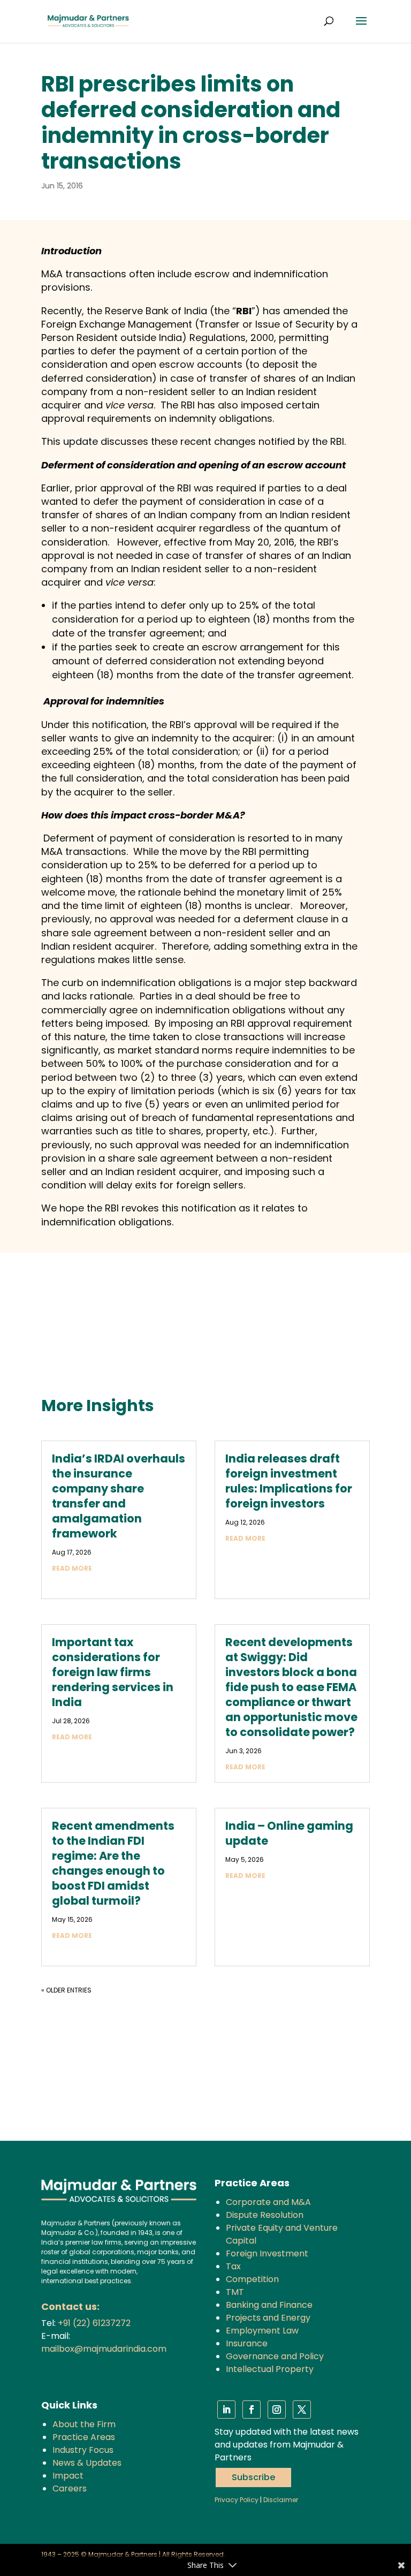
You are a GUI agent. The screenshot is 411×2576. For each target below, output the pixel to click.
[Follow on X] (302, 2410)
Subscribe (253, 2477)
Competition (252, 2279)
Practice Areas (84, 2437)
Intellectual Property (270, 2369)
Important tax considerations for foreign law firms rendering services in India (113, 1672)
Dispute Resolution (265, 2215)
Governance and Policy (275, 2356)
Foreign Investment (267, 2253)
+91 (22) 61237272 (94, 2323)
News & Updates (87, 2463)
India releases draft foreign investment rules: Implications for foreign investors (289, 1481)
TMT (235, 2292)
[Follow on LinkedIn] (226, 2410)
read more (72, 1568)
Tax (233, 2266)
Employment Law (262, 2331)
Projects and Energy (268, 2318)
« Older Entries (66, 1990)
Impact (68, 2476)
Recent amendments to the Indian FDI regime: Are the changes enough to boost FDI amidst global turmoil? (113, 1863)
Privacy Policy (237, 2500)
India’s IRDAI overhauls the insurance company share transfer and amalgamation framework (119, 1496)
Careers (70, 2488)
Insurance (247, 2343)
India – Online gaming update (289, 1833)
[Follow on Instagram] (277, 2410)
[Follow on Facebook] (252, 2410)
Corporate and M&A (268, 2202)
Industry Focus (83, 2450)
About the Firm (84, 2424)
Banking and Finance (269, 2305)
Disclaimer (281, 2500)
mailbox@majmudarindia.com (104, 2349)
